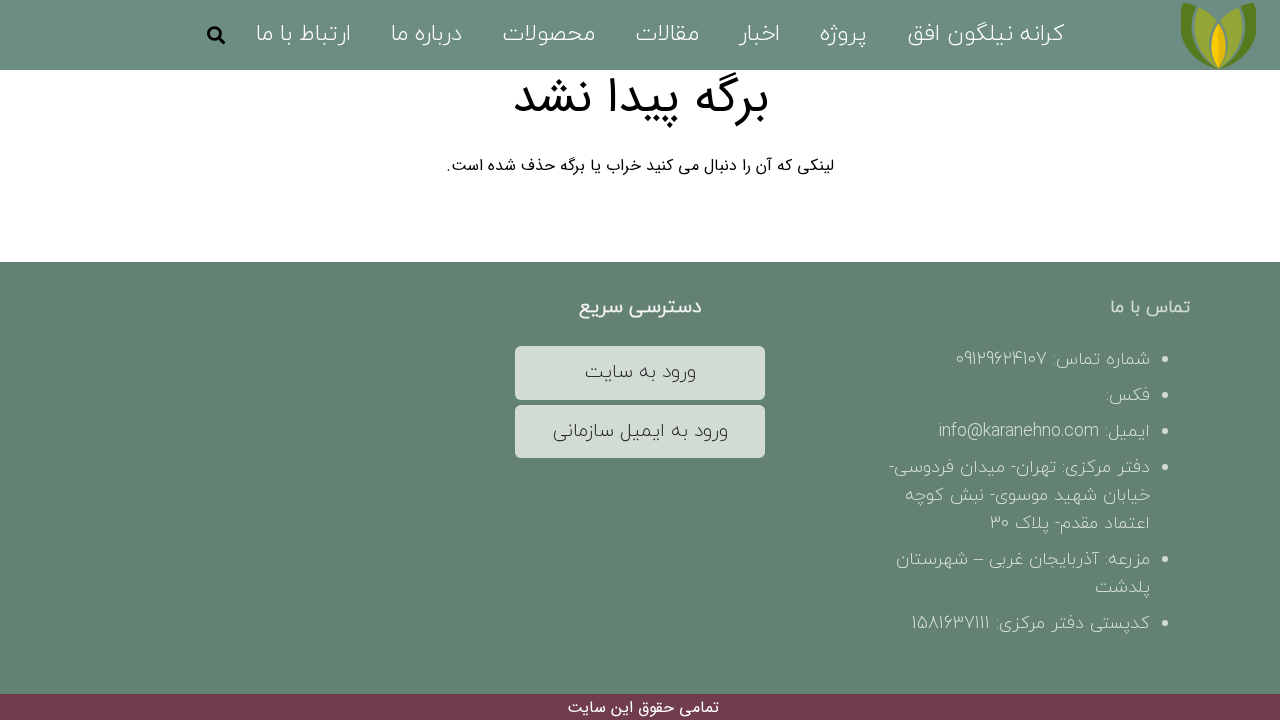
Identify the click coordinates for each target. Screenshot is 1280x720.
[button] (801, 35)
